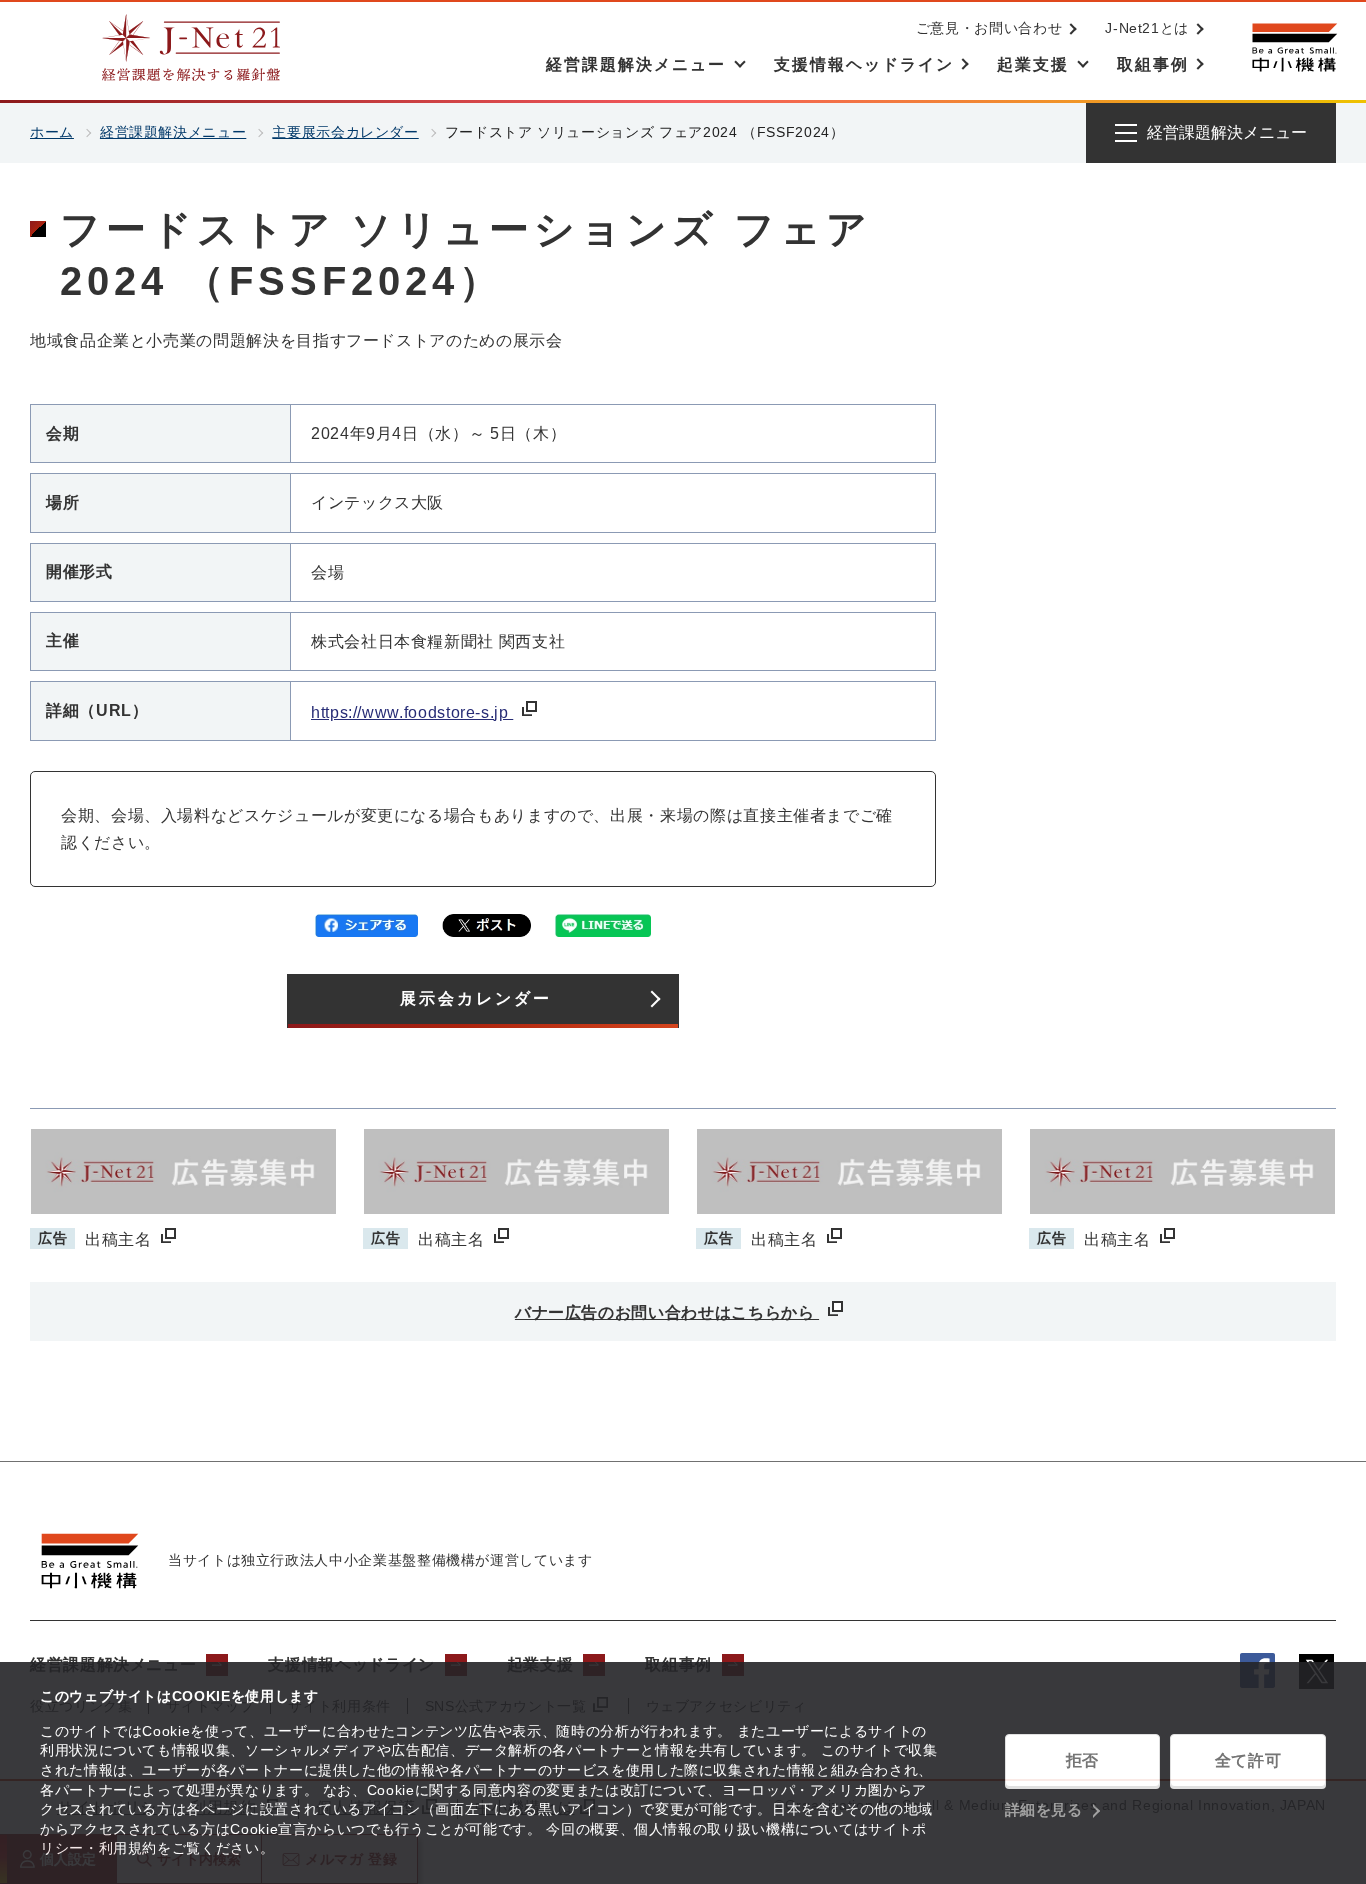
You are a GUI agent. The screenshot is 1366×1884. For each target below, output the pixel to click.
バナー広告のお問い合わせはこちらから (667, 1312)
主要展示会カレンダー (345, 132)
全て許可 (1248, 1760)
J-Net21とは (1147, 28)
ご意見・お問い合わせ (989, 28)
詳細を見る (1044, 1809)
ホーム (52, 132)
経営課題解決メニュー (173, 132)
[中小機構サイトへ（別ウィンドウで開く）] (1294, 47)
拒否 (1082, 1760)
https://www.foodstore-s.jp (412, 712)
